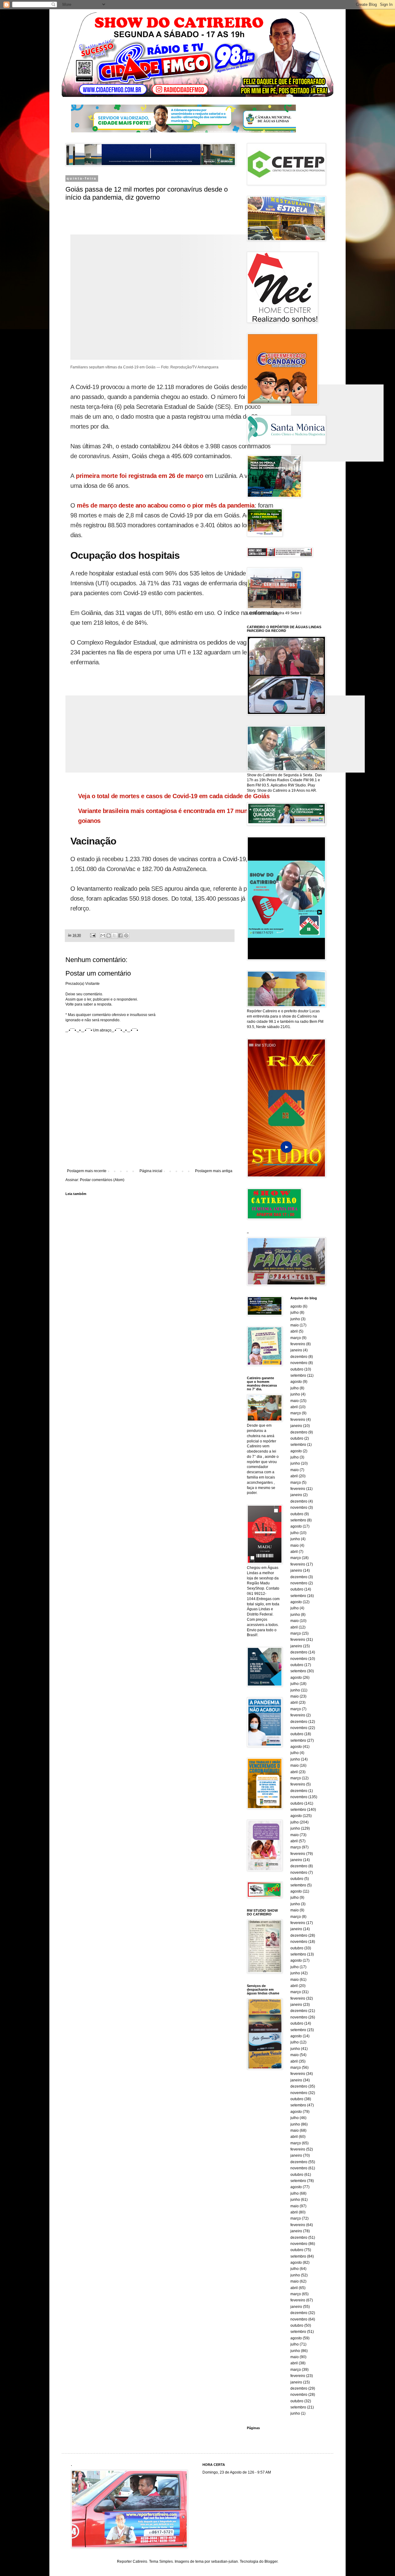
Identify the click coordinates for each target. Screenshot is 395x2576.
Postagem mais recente (87, 1171)
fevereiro (298, 1344)
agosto (296, 1306)
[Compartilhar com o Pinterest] (126, 935)
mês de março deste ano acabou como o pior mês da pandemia (166, 505)
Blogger (271, 2561)
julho (295, 1313)
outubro (297, 1369)
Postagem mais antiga (214, 1171)
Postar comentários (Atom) (102, 1180)
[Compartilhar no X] (114, 935)
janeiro (296, 1350)
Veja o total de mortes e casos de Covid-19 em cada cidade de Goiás (174, 796)
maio (295, 1325)
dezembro (299, 1357)
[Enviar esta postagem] (93, 935)
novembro (299, 1363)
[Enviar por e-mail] (103, 935)
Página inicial (151, 1171)
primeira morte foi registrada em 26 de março (139, 476)
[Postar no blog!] (109, 935)
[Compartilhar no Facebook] (120, 935)
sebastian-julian (225, 2561)
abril (294, 1331)
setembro (298, 1375)
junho (295, 1319)
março (296, 1338)
